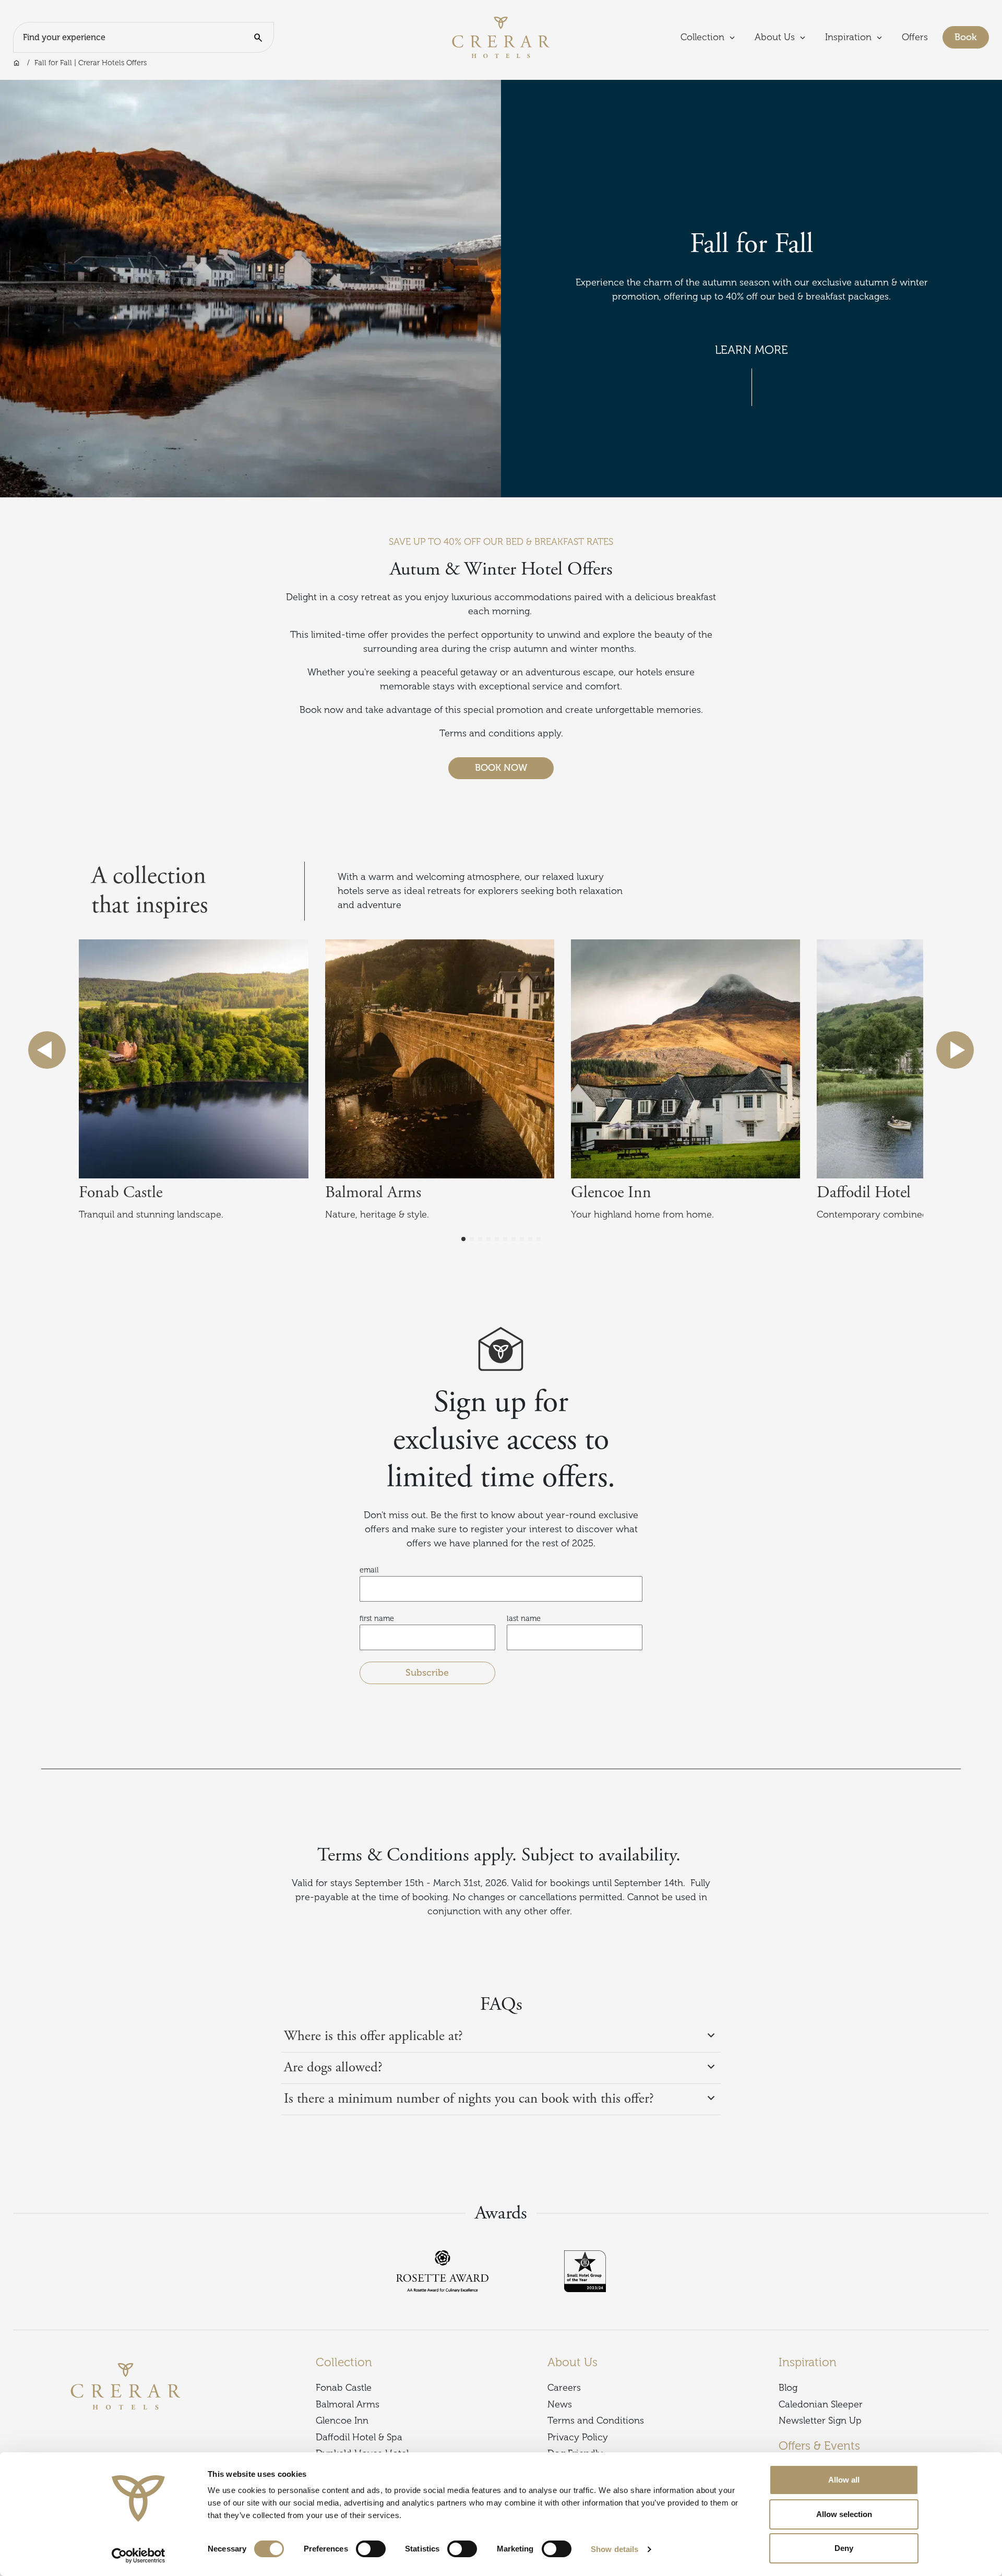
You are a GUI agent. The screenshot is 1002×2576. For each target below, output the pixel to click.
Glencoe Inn (342, 2420)
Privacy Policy (578, 2437)
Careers (564, 2388)
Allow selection (844, 2514)
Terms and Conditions (596, 2420)
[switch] (371, 2549)
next (955, 1050)
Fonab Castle (344, 2388)
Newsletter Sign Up (820, 2420)
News (560, 2404)
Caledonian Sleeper (821, 2404)
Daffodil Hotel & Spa (359, 2437)
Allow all (844, 2480)
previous (47, 1050)
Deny (844, 2548)
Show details (615, 2549)
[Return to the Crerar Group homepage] (501, 37)
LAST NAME (524, 1618)
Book (972, 37)
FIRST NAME (377, 1618)
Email (369, 1570)
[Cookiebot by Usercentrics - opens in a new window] (139, 2556)
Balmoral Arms (348, 2404)
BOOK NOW (501, 768)
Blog (788, 2388)
